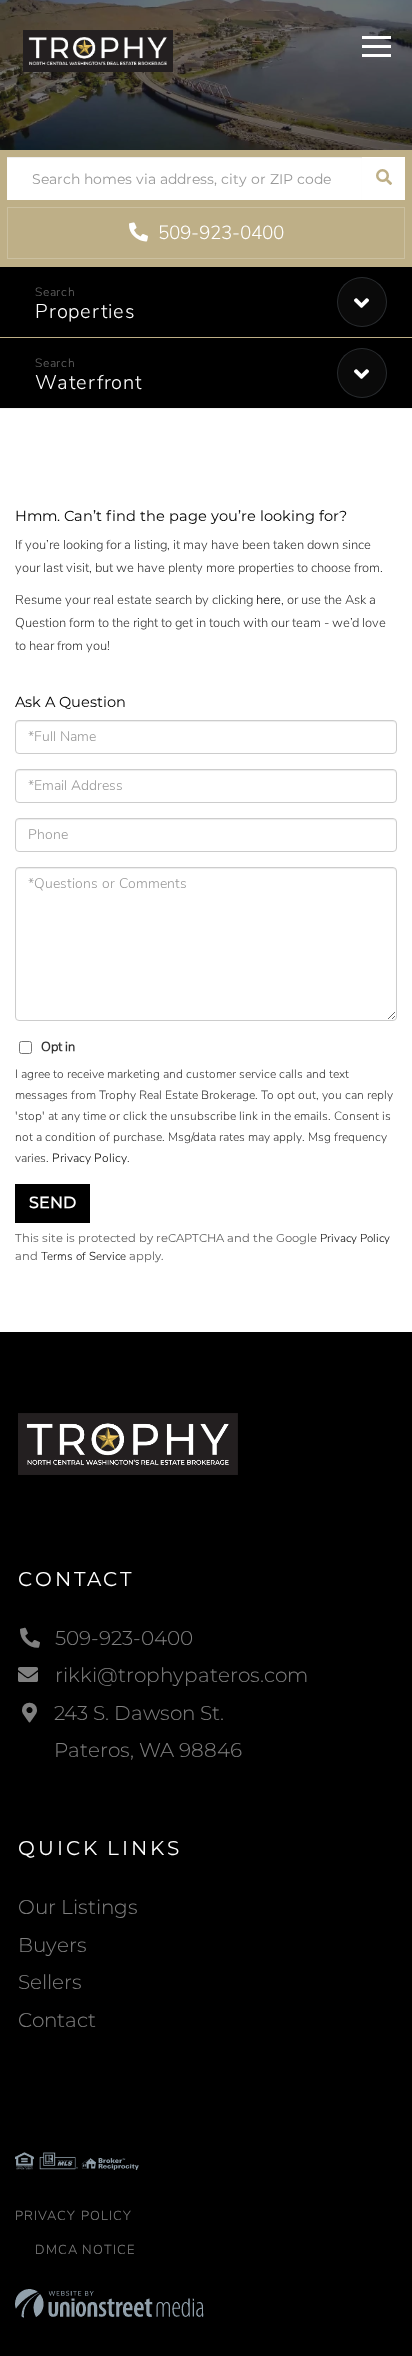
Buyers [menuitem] (52, 1945)
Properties (85, 311)
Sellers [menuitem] (50, 1982)
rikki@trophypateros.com (181, 1675)
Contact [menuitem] (57, 2020)
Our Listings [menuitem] (78, 1907)
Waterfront (89, 382)
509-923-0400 (218, 233)
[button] (383, 178)
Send (52, 1202)
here (268, 600)
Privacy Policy (89, 1158)
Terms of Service (83, 1256)
